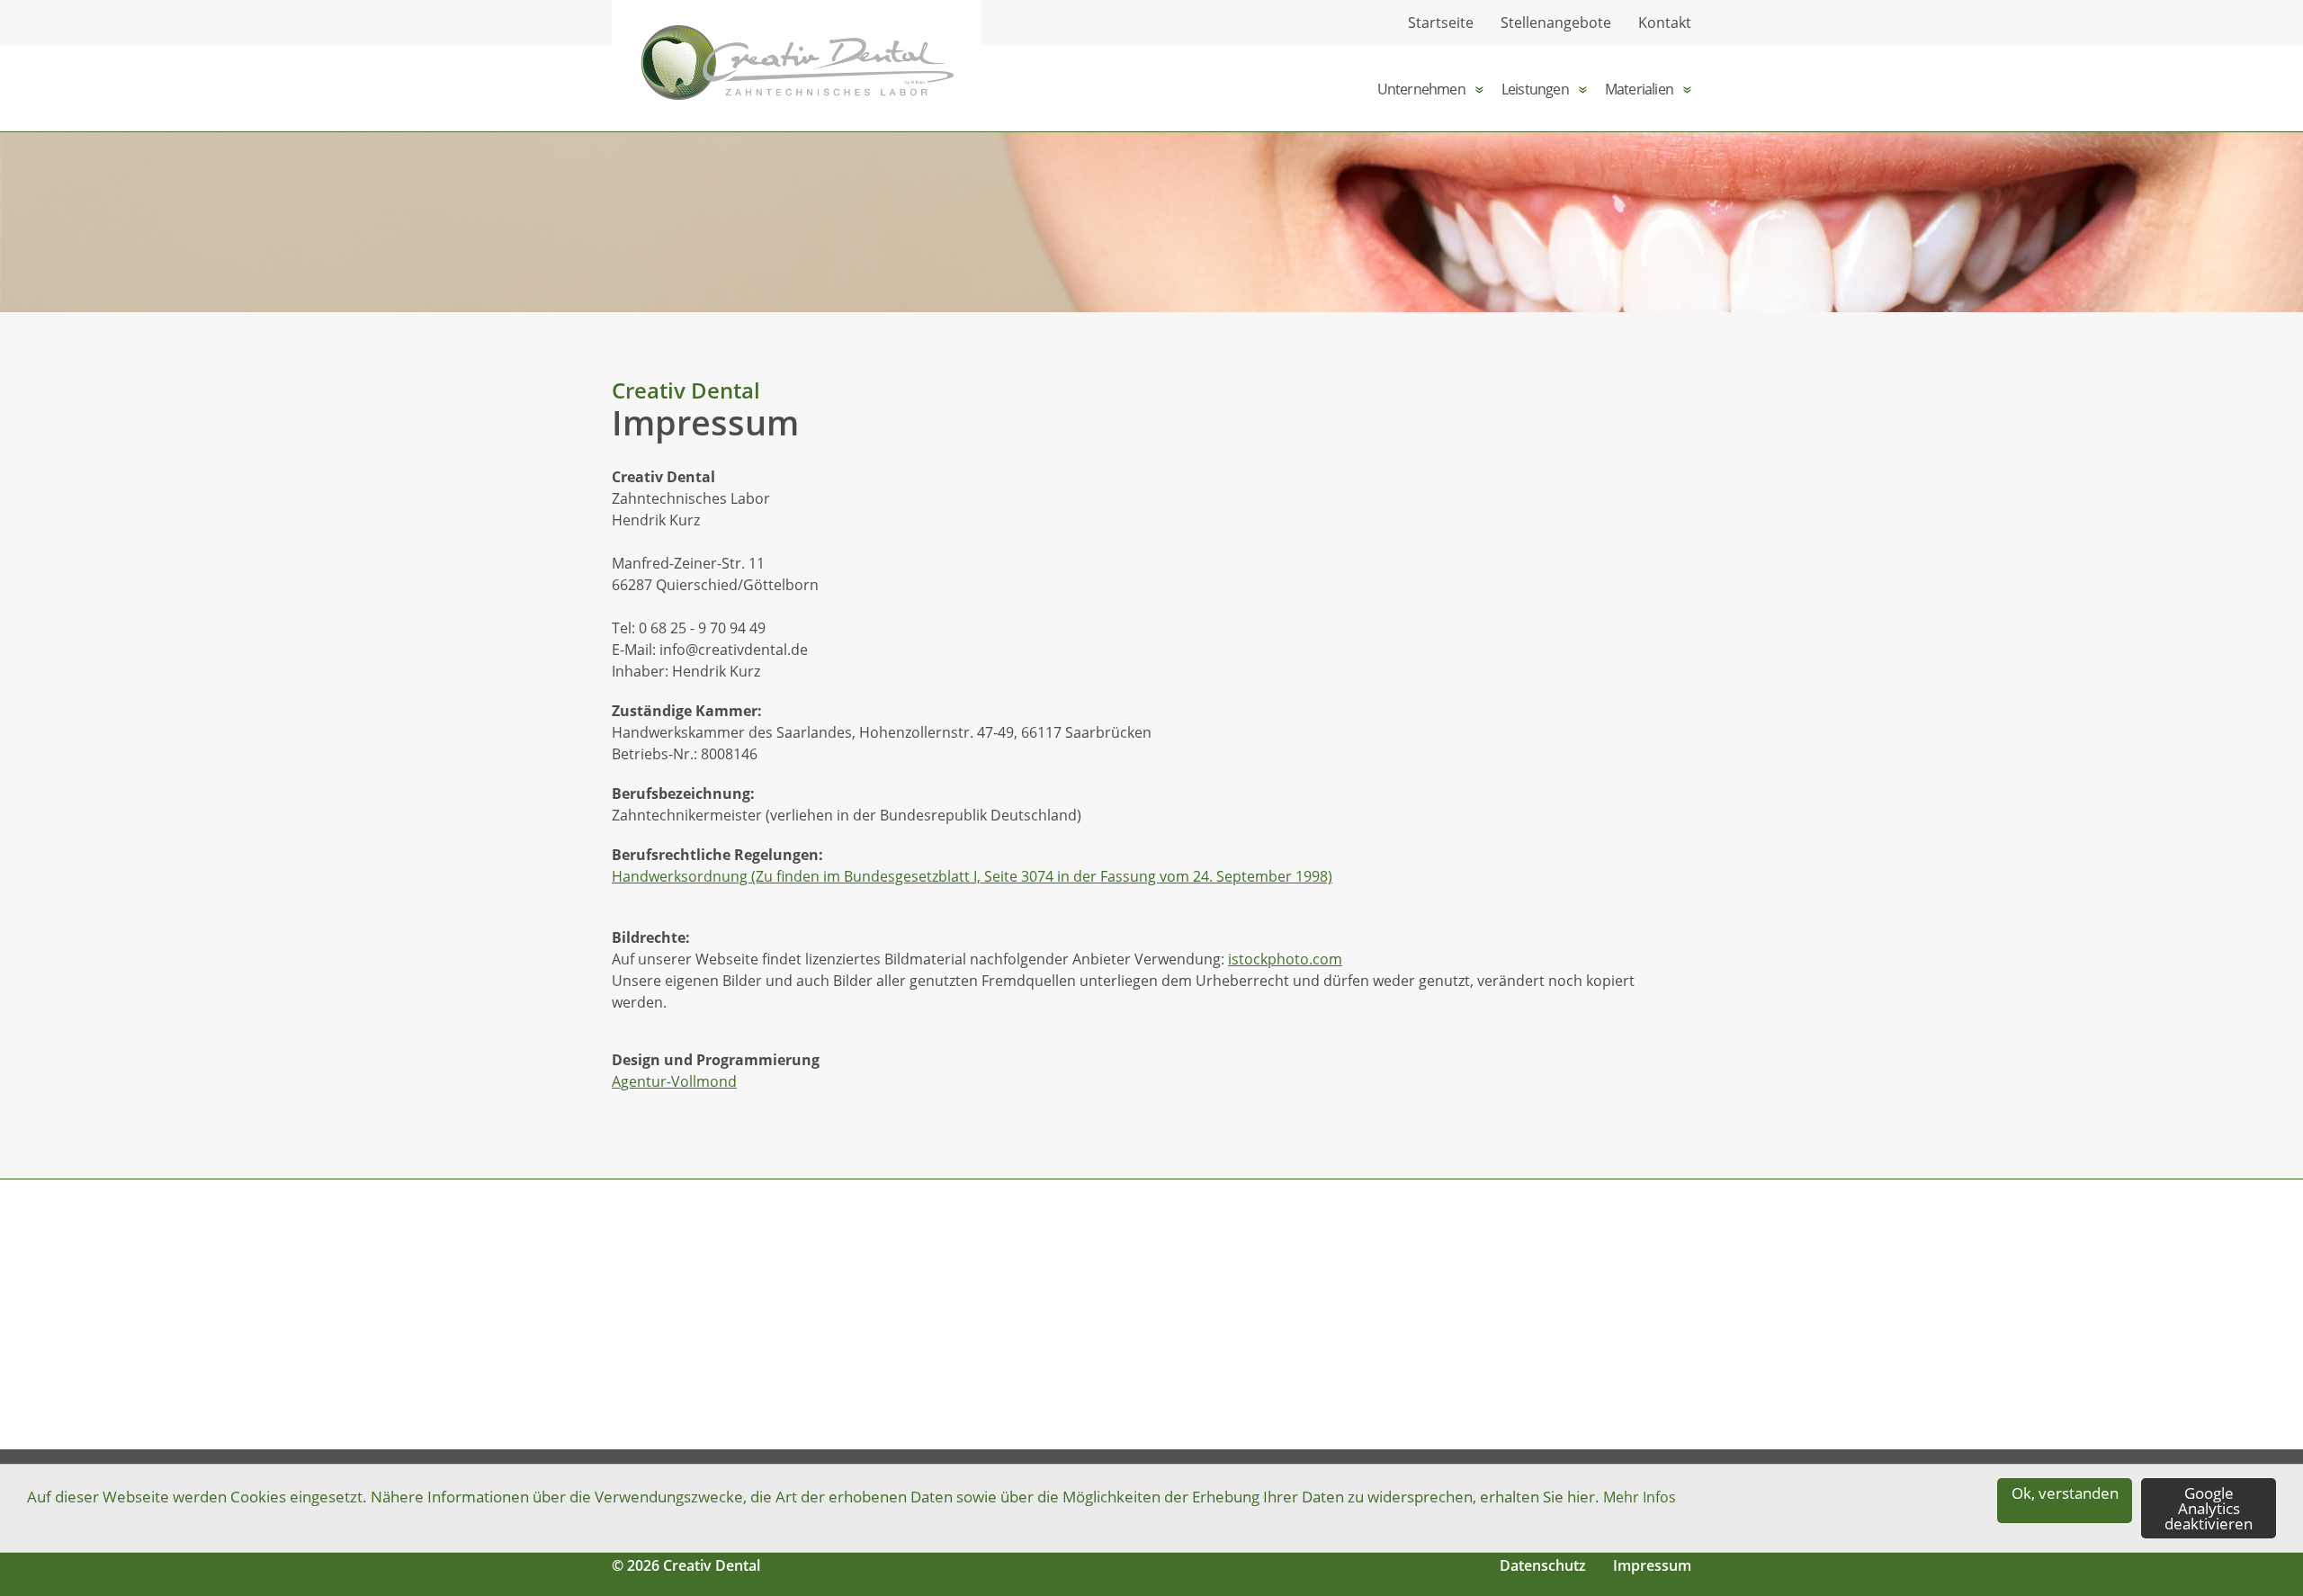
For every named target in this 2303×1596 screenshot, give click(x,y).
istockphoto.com (1285, 959)
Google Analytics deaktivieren (2209, 1508)
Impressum (1652, 1565)
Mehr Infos (1640, 1497)
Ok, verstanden (2065, 1493)
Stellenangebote (1556, 22)
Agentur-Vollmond (674, 1081)
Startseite (1441, 22)
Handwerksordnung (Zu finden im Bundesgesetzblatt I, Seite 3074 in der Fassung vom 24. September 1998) (972, 876)
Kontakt (1665, 22)
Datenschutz (1543, 1565)
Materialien (1639, 89)
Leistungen (1535, 89)
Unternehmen (1421, 89)
